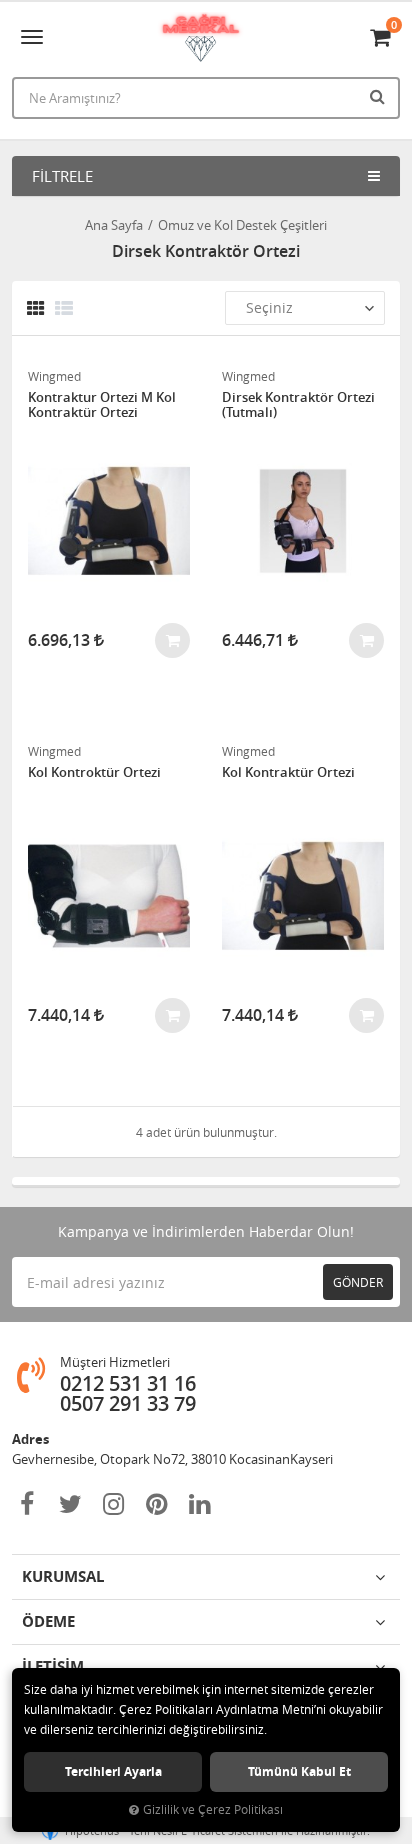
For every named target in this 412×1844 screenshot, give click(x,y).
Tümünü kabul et (299, 1771)
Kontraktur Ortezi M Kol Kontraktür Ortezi (102, 405)
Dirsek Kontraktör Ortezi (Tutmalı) (298, 405)
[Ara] (380, 96)
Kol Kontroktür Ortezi (94, 773)
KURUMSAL (63, 1576)
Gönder (358, 1282)
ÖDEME (48, 1621)
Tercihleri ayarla (113, 1771)
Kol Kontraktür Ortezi (288, 773)
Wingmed (54, 376)
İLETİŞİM (53, 1666)
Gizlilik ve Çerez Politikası (213, 1809)
